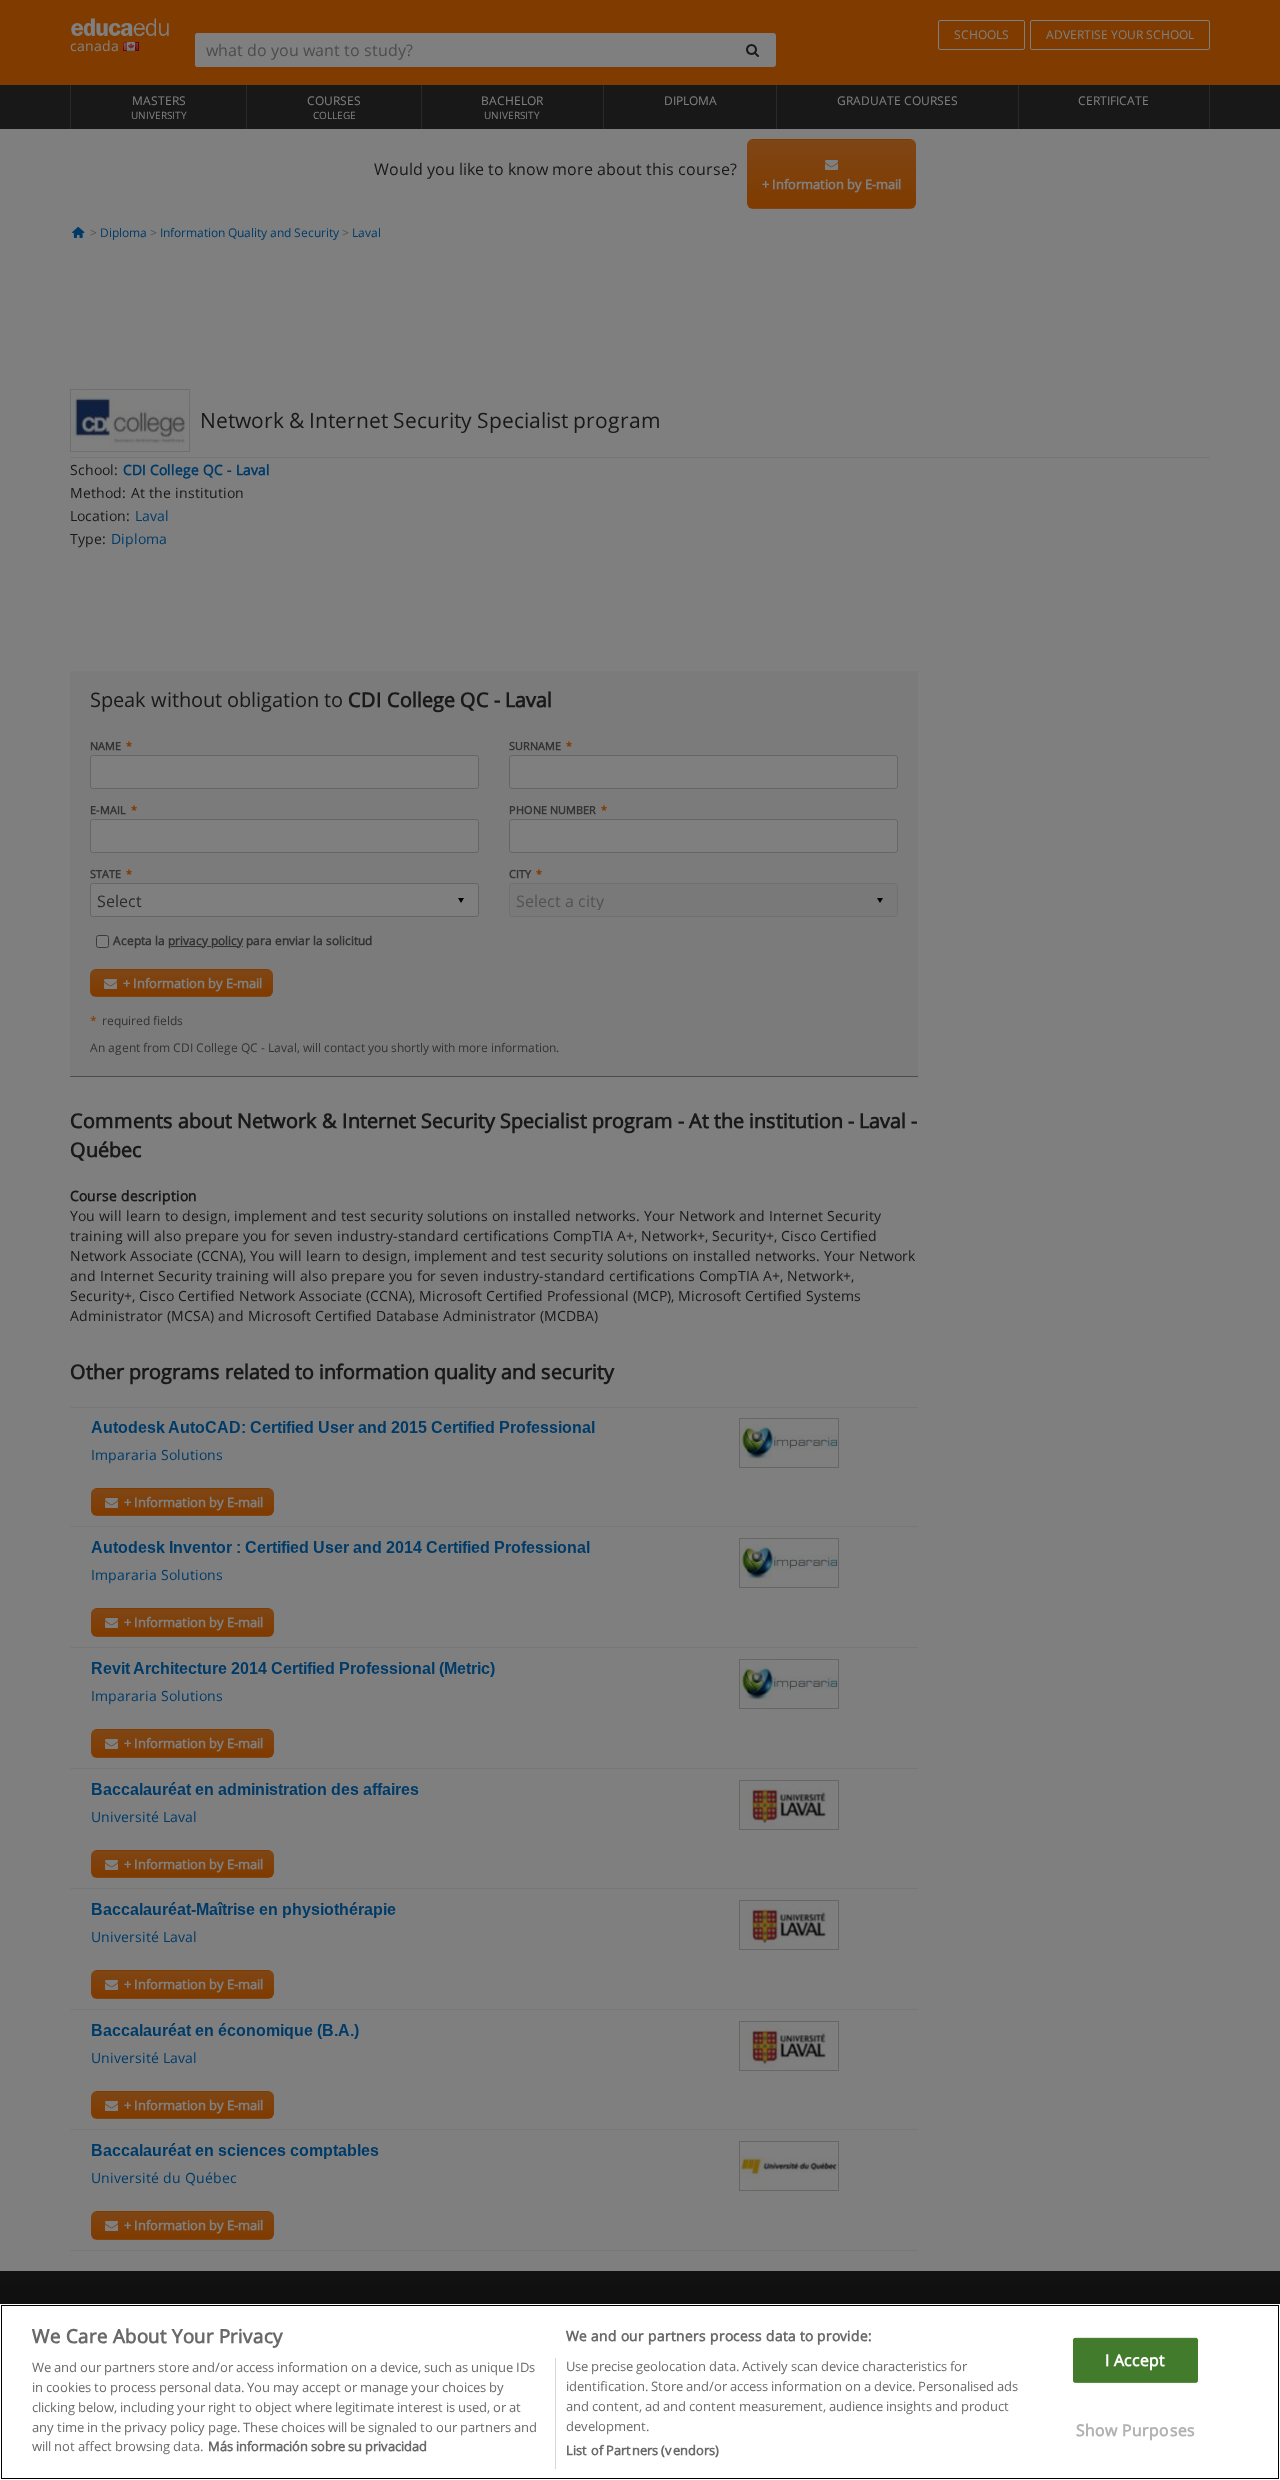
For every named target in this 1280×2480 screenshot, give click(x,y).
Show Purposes (1135, 2430)
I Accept (1135, 2360)
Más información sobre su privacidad (317, 2446)
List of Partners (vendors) (642, 2449)
